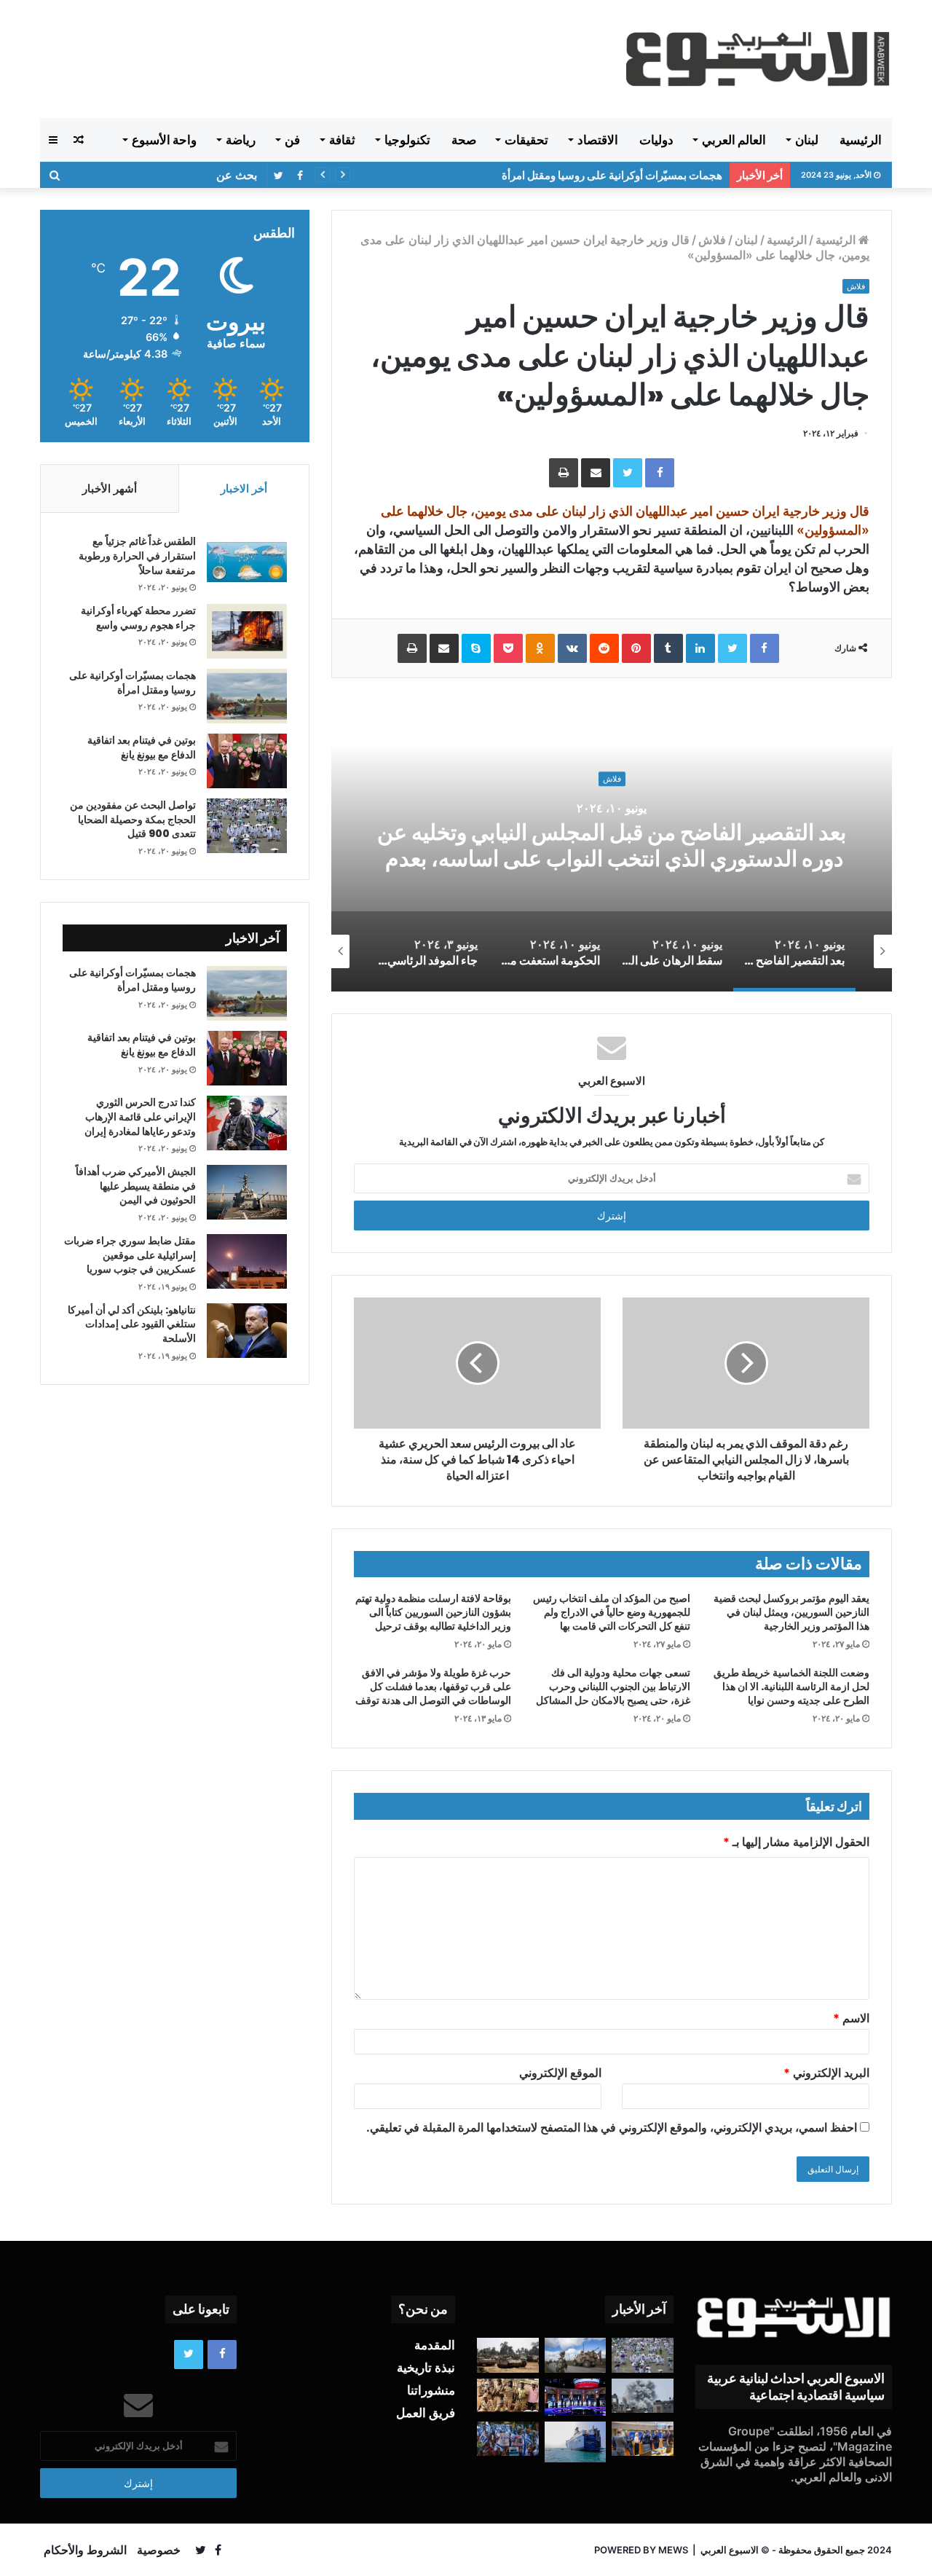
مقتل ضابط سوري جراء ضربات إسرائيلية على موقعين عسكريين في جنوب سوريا (130, 1255)
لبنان (807, 140)
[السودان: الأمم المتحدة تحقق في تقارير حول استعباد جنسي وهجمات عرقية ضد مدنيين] (508, 2395)
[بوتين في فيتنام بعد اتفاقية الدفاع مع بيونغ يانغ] (247, 761)
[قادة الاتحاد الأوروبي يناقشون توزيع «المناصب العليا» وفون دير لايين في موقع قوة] (643, 2439)
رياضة (241, 140)
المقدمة (435, 2345)
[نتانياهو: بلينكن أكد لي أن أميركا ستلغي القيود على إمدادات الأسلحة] (247, 1331)
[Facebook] (660, 473)
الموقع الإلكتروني (560, 2073)
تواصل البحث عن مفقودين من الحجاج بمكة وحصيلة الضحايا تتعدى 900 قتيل (133, 819)
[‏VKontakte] (572, 648)
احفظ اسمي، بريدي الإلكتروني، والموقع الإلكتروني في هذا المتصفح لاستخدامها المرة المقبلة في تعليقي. (612, 2127)
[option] (612, 846)
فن (292, 140)
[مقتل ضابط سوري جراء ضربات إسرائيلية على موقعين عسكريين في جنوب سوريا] (247, 1261)
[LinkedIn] (700, 648)
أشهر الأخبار (110, 488)
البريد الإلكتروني (826, 2073)
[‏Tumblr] (668, 648)
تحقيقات (526, 140)
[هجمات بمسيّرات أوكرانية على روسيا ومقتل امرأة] (247, 696)
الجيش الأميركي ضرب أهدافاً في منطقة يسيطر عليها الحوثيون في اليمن (136, 1186)
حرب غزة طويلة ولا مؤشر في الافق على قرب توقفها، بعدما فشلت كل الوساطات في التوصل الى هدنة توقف (433, 1686)
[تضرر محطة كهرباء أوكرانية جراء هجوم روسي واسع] (247, 631)
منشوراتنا (431, 2390)
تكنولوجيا (407, 140)
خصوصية (159, 2550)
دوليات (656, 140)
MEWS (673, 2550)
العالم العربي (734, 140)
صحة (464, 140)
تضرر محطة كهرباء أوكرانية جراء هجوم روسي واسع (138, 618)
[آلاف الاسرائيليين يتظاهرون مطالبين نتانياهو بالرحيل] (508, 2439)
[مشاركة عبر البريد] (596, 473)
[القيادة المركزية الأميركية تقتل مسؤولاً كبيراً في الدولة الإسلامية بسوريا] (576, 2355)
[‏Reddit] (604, 648)
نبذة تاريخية (426, 2368)
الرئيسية (861, 140)
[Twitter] (628, 473)
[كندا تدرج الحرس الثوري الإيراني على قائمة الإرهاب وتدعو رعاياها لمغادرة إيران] (247, 1123)
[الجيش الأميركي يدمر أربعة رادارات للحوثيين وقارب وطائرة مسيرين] (576, 2442)
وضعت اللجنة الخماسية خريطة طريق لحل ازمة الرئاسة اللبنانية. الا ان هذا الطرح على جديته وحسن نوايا (791, 1686)
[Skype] (476, 648)
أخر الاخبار (244, 488)
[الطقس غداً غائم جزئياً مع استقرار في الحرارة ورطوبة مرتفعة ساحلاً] (247, 562)
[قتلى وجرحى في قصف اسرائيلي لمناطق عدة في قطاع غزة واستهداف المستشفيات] (643, 2396)
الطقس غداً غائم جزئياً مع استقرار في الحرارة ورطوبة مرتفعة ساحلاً (137, 555)
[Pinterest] (636, 648)
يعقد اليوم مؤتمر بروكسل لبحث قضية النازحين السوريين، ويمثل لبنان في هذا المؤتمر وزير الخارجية (791, 1612)
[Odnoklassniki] (540, 648)
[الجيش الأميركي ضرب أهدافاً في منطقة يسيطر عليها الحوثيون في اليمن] (247, 1192)
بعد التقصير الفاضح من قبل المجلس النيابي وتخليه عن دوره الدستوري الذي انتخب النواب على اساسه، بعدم (612, 845)
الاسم (851, 2018)
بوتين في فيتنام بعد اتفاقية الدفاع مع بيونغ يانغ (142, 747)
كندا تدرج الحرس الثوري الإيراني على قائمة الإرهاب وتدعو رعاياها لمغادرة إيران (140, 1116)
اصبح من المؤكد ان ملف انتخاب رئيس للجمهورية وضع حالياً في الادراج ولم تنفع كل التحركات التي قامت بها (612, 1612)
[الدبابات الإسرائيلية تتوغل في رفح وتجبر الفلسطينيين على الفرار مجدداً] (508, 2355)
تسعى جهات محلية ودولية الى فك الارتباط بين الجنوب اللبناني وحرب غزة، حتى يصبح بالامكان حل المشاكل (613, 1686)
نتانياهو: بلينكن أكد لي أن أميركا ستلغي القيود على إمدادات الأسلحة (132, 1324)
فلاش (712, 240)
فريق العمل (426, 2413)
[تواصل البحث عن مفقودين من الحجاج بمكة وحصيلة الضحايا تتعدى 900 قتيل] (247, 826)
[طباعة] (564, 473)
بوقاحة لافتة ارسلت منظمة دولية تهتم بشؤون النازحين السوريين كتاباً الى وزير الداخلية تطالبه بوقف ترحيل (433, 1612)
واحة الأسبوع (164, 140)
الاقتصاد (598, 140)
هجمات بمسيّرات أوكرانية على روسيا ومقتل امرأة (612, 175)
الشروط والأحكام (85, 2550)
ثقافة (342, 140)
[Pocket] (508, 648)
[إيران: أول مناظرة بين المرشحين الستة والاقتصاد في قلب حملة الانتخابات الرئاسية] (576, 2397)
